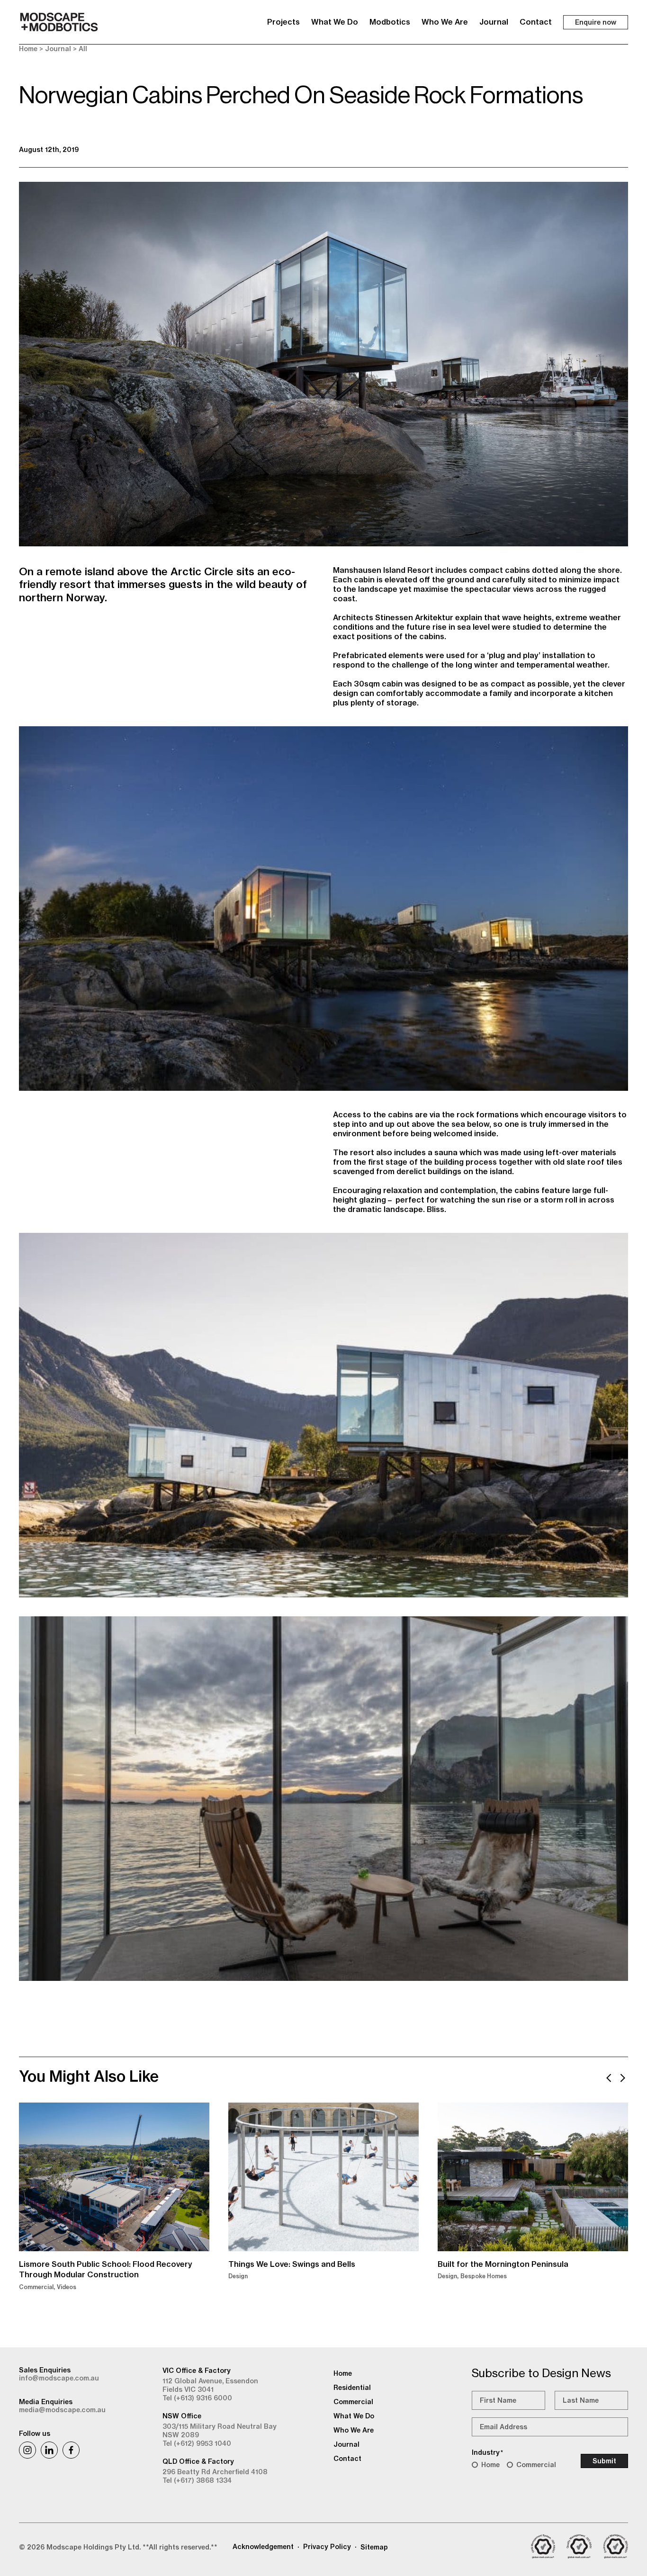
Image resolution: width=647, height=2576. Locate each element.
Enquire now (596, 22)
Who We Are (445, 22)
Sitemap (374, 2547)
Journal (494, 22)
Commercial (536, 2465)
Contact (536, 22)
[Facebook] (71, 2450)
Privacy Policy (327, 2547)
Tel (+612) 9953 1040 (197, 2443)
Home (28, 49)
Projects (283, 22)
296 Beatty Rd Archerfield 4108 (215, 2472)
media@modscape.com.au (62, 2410)
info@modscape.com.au (59, 2378)
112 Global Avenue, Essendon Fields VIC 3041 (210, 2385)
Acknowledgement (263, 2547)
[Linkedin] (49, 2450)
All (83, 49)
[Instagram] (27, 2450)
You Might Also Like (89, 2076)
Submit (604, 2461)
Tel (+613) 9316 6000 (197, 2398)
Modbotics (390, 22)
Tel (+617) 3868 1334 (197, 2480)
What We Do (335, 22)
